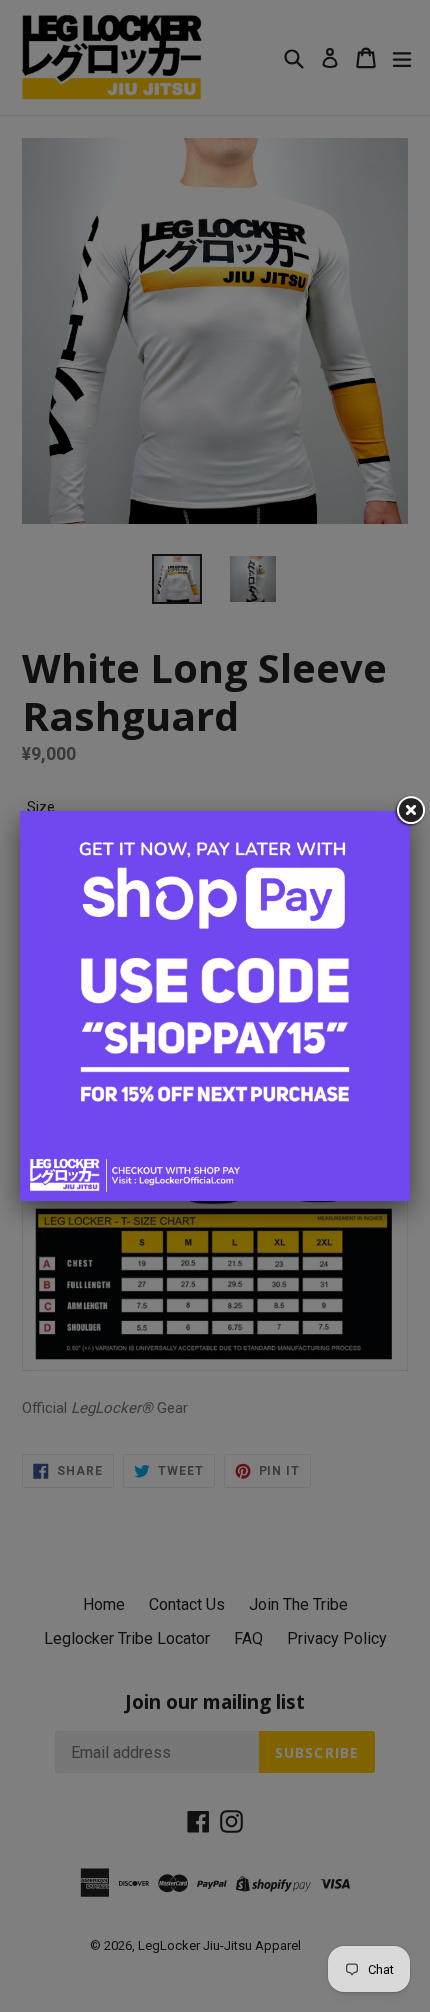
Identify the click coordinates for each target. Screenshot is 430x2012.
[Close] (410, 811)
